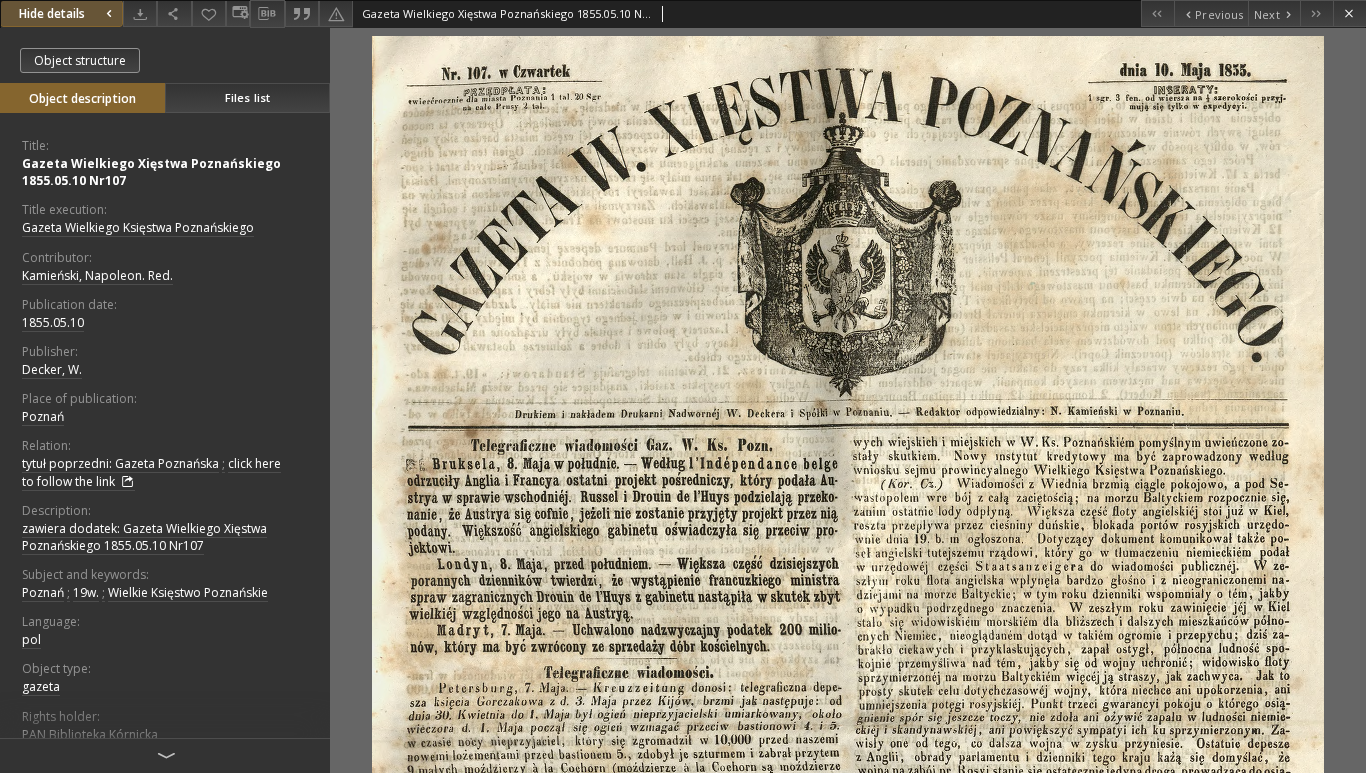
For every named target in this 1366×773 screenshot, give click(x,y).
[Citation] (302, 13)
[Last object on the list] (1316, 13)
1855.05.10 (53, 322)
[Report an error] (336, 13)
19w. (86, 592)
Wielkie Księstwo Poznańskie (188, 592)
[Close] (1349, 13)
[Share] (174, 13)
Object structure (80, 60)
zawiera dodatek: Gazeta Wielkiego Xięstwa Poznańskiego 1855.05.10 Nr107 (144, 537)
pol (31, 639)
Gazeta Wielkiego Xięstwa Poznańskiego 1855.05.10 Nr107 (151, 172)
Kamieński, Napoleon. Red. (97, 275)
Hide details (52, 13)
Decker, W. (52, 369)
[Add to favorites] (209, 13)
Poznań (43, 416)
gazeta (41, 686)
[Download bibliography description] (267, 14)
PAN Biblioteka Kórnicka (90, 734)
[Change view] (238, 13)
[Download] (140, 13)
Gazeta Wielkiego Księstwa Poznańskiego (138, 227)
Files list (247, 97)
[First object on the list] (1157, 13)
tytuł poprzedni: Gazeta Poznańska (120, 463)
